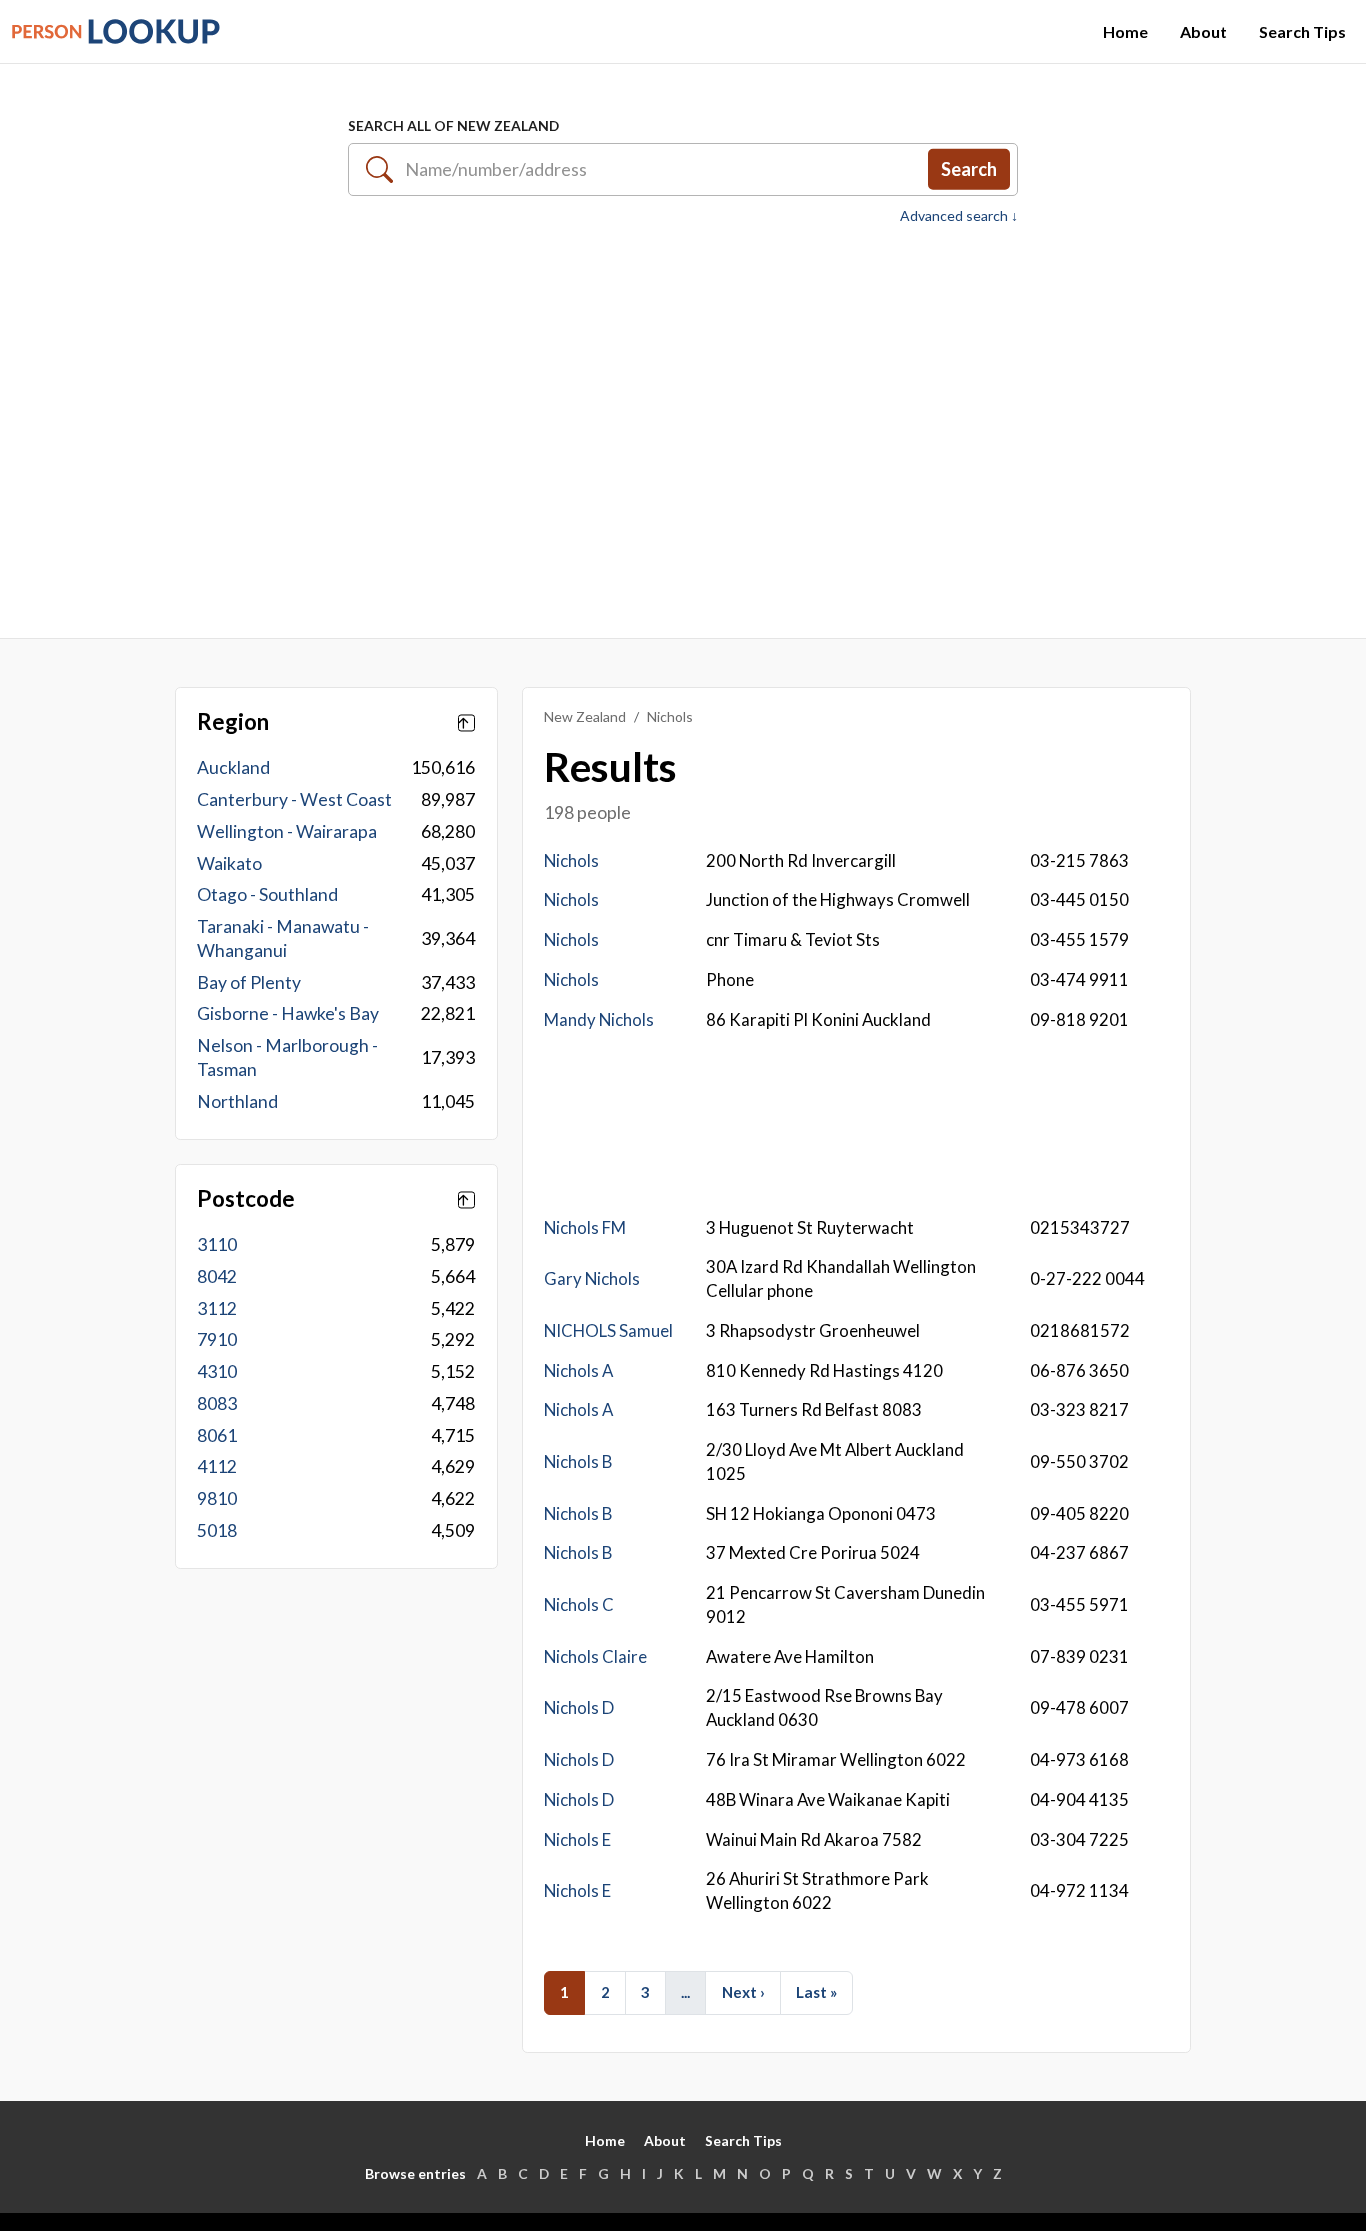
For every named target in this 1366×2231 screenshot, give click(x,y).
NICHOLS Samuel (608, 1330)
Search (969, 169)
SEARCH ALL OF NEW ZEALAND (453, 125)
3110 (217, 1244)
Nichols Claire (595, 1656)
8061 (217, 1435)
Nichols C (579, 1604)
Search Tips (1302, 31)
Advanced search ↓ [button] (959, 216)
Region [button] (233, 722)
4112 (217, 1466)
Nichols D (579, 1707)
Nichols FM (585, 1227)
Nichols (571, 860)
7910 (217, 1339)
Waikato (229, 863)
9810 (217, 1498)
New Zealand (585, 716)
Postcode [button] (246, 1199)
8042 (217, 1276)
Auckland (233, 767)
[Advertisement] (683, 421)
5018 (217, 1530)
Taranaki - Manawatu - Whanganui (283, 938)
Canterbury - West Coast (294, 799)
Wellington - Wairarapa (287, 831)
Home (1125, 31)
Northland (237, 1101)
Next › (743, 1992)
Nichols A (578, 1370)
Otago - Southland (267, 894)
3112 (217, 1308)
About (1203, 31)
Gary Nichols (592, 1278)
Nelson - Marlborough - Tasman (287, 1057)
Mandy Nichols (599, 1019)
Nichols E (577, 1839)
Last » (816, 1992)
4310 (217, 1371)
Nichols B (578, 1461)
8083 (217, 1403)
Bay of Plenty (249, 982)
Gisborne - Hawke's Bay (288, 1013)
